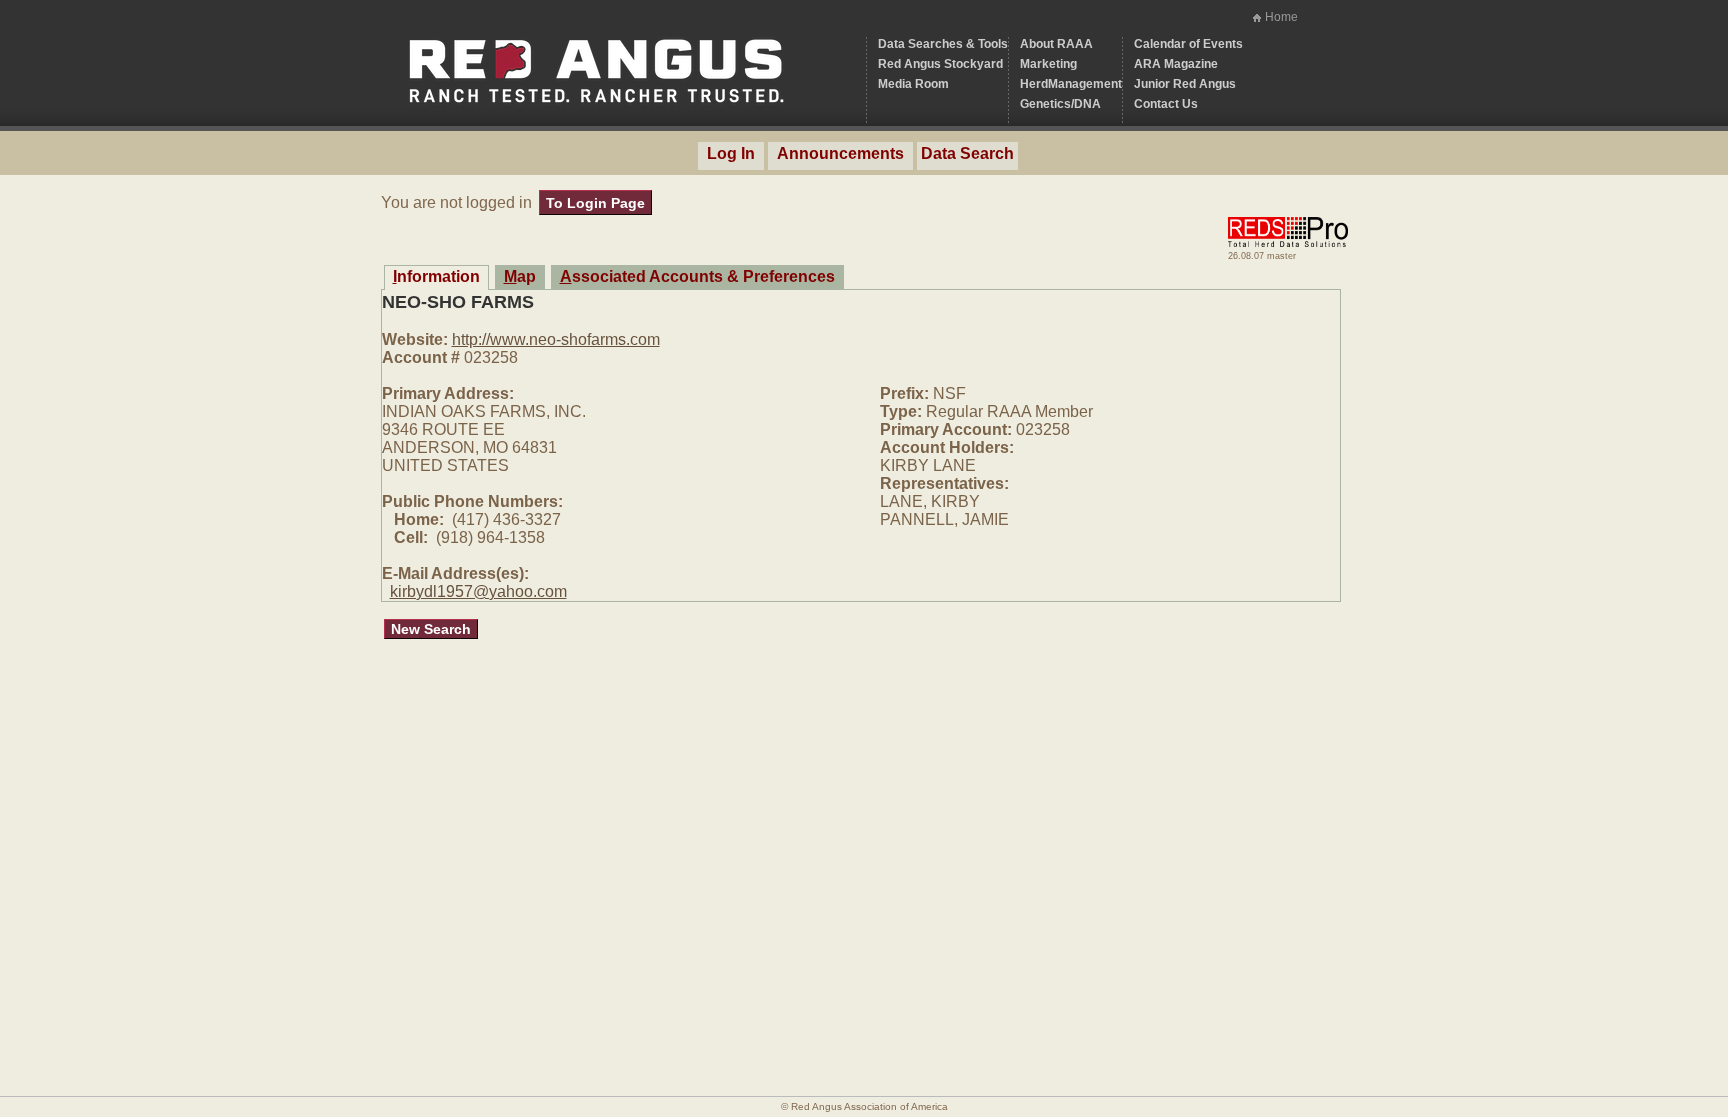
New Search (431, 629)
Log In (731, 153)
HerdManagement (1071, 84)
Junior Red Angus (1185, 84)
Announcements (840, 153)
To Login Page (595, 203)
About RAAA (1056, 44)
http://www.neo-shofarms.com (556, 339)
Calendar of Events (1188, 44)
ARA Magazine (1176, 64)
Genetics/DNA (1060, 104)
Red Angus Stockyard (940, 64)
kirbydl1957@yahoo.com (478, 591)
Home (1281, 17)
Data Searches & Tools (943, 44)
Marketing (1048, 64)
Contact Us (1166, 104)
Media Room (913, 84)
